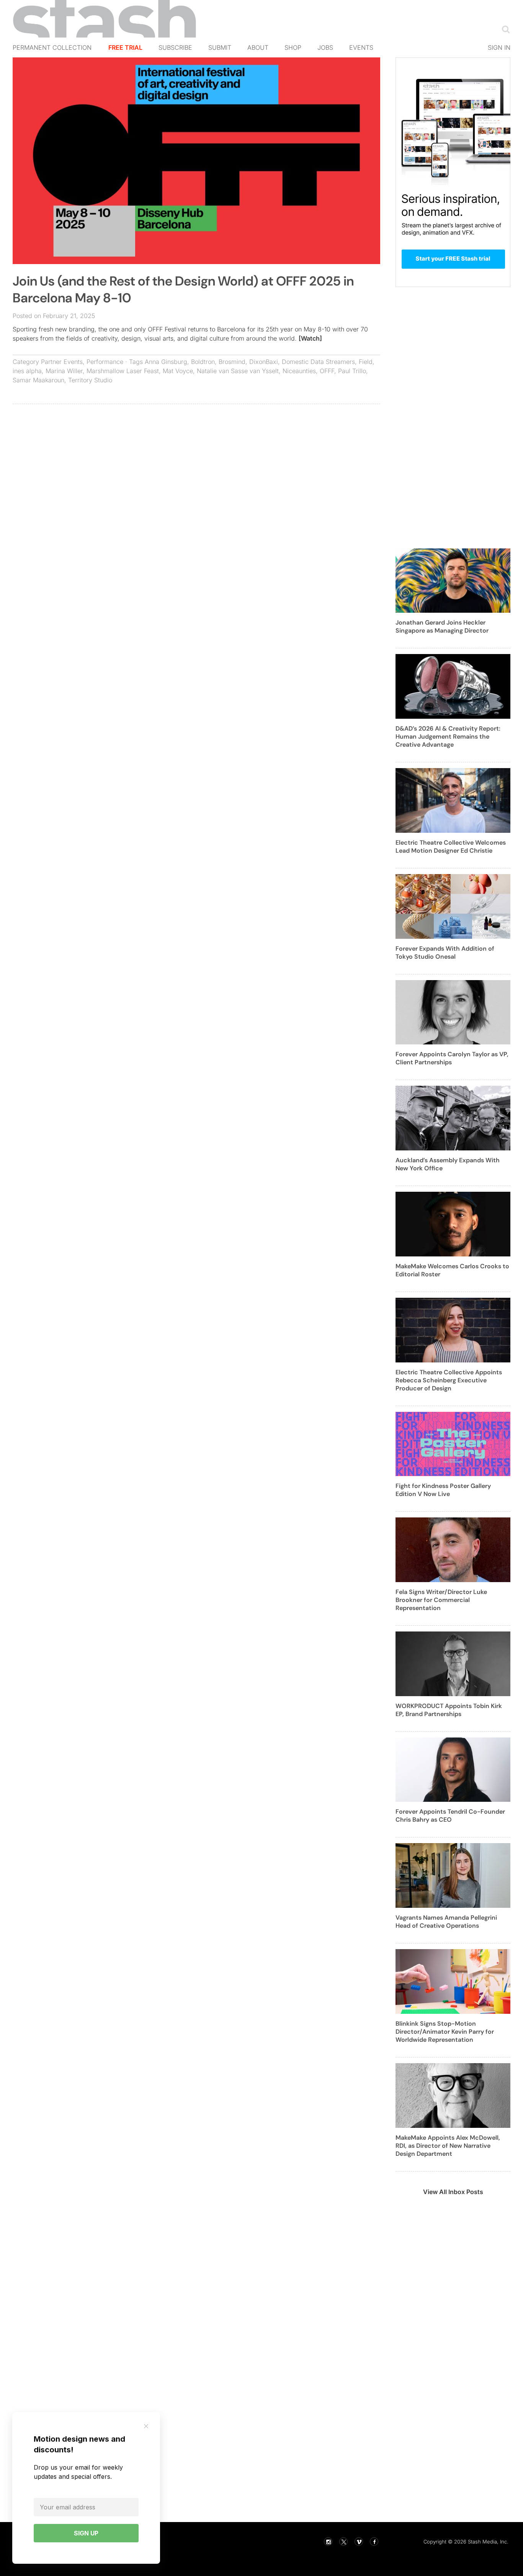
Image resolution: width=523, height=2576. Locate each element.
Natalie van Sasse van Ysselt (238, 371)
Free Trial (125, 47)
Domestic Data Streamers (318, 362)
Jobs (325, 47)
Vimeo (359, 2542)
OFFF (327, 371)
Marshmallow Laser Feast (123, 371)
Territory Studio (90, 380)
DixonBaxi (264, 362)
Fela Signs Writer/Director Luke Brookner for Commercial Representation (441, 1600)
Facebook (374, 2542)
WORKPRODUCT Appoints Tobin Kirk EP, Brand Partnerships (449, 1710)
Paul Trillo (352, 371)
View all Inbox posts (453, 2192)
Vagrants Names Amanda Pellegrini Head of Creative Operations (446, 1922)
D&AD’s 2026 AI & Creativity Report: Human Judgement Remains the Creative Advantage (448, 737)
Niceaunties (299, 371)
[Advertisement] (196, 465)
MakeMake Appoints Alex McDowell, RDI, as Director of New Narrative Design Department (448, 2146)
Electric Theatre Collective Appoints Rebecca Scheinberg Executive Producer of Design (449, 1380)
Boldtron (203, 362)
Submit (220, 47)
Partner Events (62, 362)
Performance (105, 362)
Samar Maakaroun (38, 380)
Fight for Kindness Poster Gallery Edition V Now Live (443, 1490)
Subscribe (175, 47)
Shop (293, 47)
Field (366, 362)
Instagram (328, 2542)
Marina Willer (64, 371)
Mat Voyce (178, 371)
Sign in (499, 47)
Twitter (343, 2542)
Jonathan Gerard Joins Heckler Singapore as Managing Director (442, 626)
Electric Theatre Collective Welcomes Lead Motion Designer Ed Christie (451, 847)
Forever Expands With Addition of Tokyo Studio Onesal (445, 953)
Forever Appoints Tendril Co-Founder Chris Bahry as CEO (450, 1816)
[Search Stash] (504, 29)
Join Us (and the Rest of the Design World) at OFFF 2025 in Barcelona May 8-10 (183, 290)
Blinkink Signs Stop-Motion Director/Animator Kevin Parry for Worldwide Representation (445, 2032)
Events (361, 47)
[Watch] (310, 338)
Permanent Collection (52, 47)
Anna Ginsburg (166, 362)
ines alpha (27, 371)
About (258, 47)
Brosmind (232, 362)
